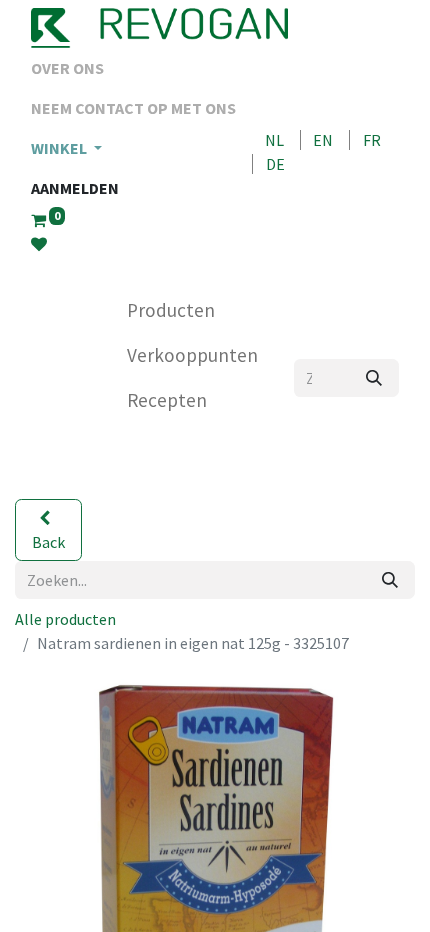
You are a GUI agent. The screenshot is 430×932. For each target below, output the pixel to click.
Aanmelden (75, 188)
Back (48, 542)
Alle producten (65, 619)
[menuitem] (133, 68)
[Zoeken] (374, 378)
